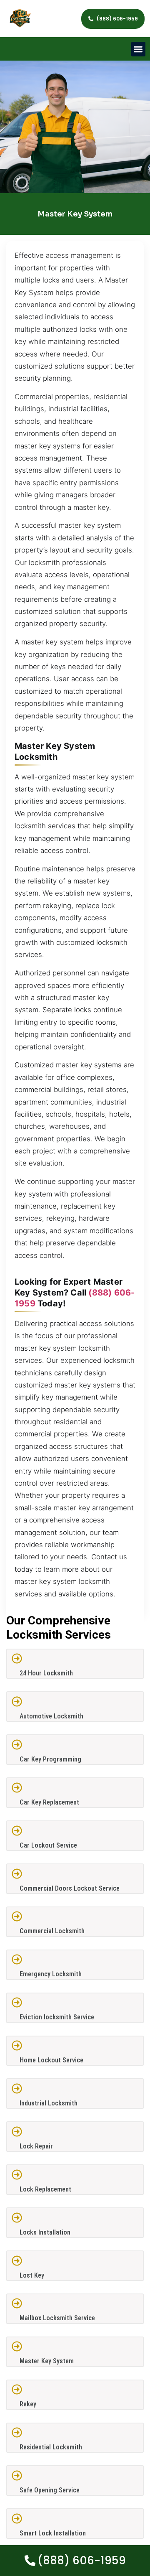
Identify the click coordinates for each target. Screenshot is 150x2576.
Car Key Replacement (49, 1802)
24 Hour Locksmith (46, 1673)
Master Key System (47, 2361)
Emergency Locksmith (51, 1974)
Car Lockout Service (48, 1845)
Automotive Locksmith (51, 1716)
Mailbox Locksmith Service (57, 2318)
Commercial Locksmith (52, 1931)
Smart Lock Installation (53, 2533)
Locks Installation (45, 2232)
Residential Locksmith (51, 2447)
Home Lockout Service (51, 2060)
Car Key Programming (50, 1759)
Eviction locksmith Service (57, 2017)
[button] (139, 49)
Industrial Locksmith (49, 2103)
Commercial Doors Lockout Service (70, 1888)
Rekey (28, 2404)
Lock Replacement (45, 2189)
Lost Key (32, 2275)
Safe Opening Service (50, 2490)
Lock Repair (36, 2146)
